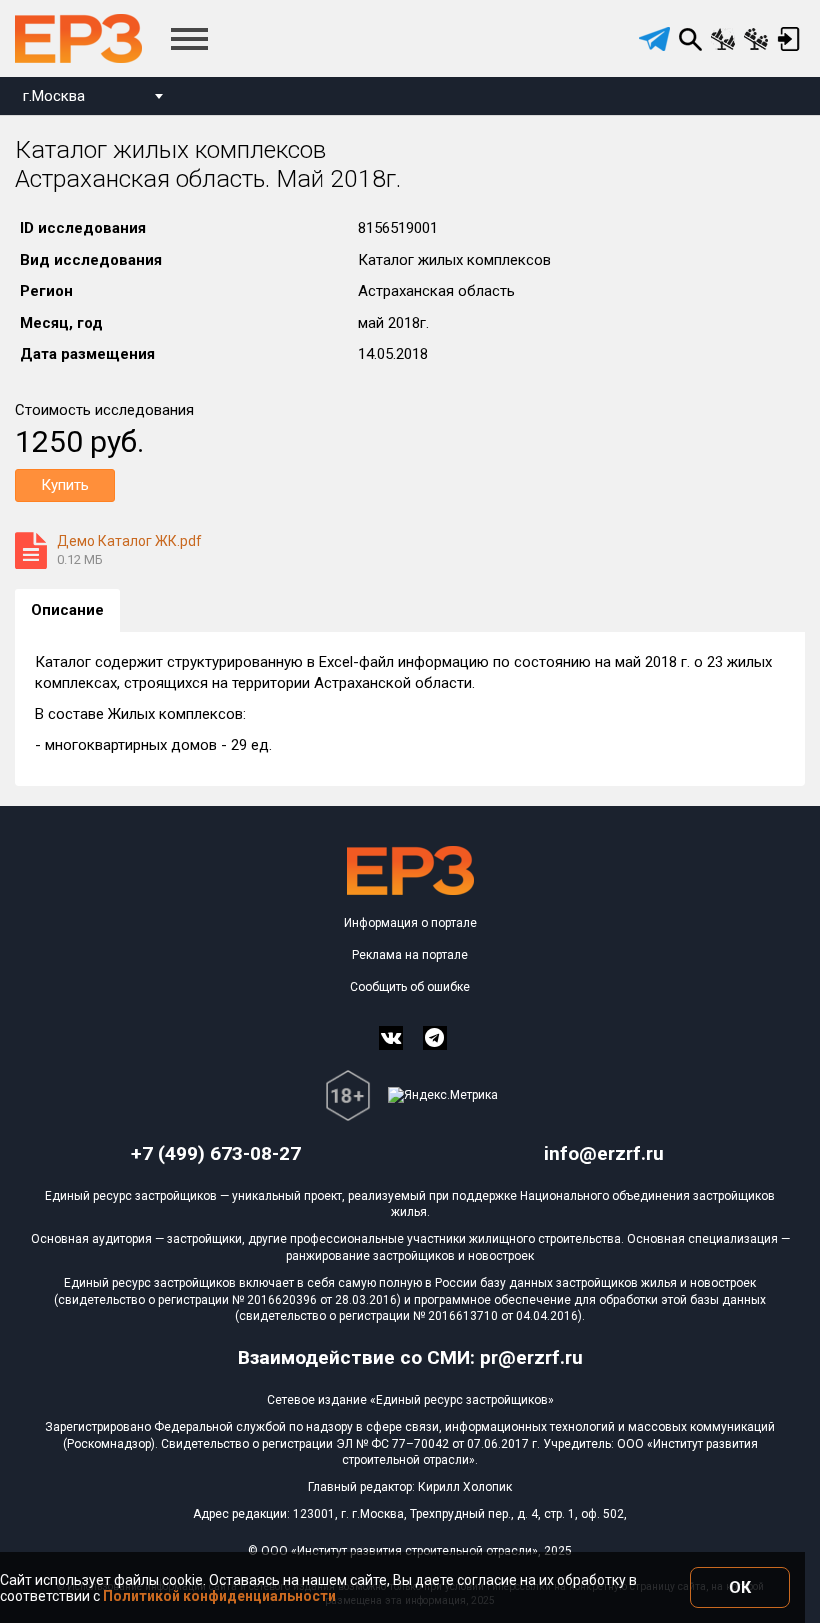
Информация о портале (410, 923)
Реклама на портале (410, 955)
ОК (740, 1587)
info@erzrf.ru (604, 1153)
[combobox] (92, 98)
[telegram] (654, 39)
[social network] (391, 1038)
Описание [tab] (67, 610)
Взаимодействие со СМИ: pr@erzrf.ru (410, 1357)
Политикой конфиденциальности (219, 1596)
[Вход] (788, 39)
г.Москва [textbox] (54, 96)
